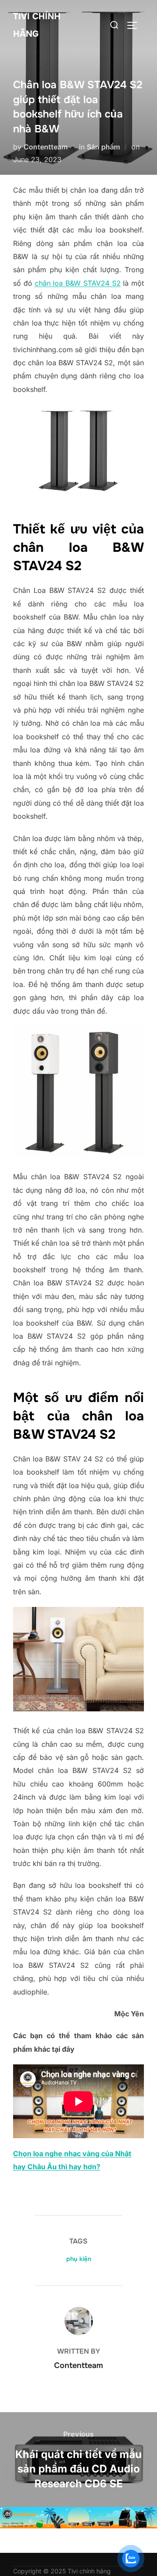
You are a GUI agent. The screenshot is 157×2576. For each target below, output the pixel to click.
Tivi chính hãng (37, 25)
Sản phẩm (103, 147)
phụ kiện (79, 2259)
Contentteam (46, 147)
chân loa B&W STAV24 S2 (78, 283)
